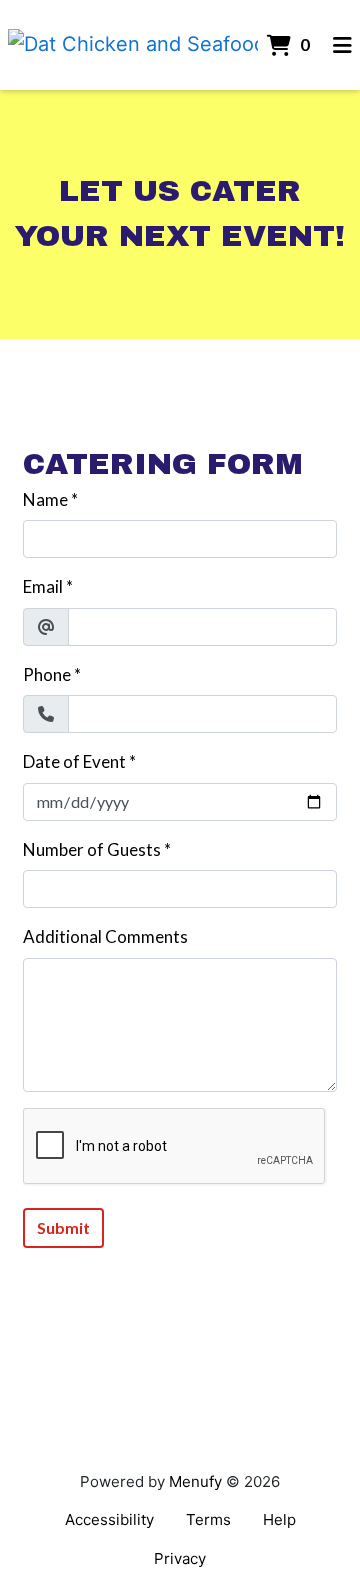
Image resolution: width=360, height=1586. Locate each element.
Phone (47, 674)
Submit (63, 1227)
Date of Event (74, 761)
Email (43, 586)
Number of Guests (92, 849)
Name (45, 499)
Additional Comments (105, 936)
